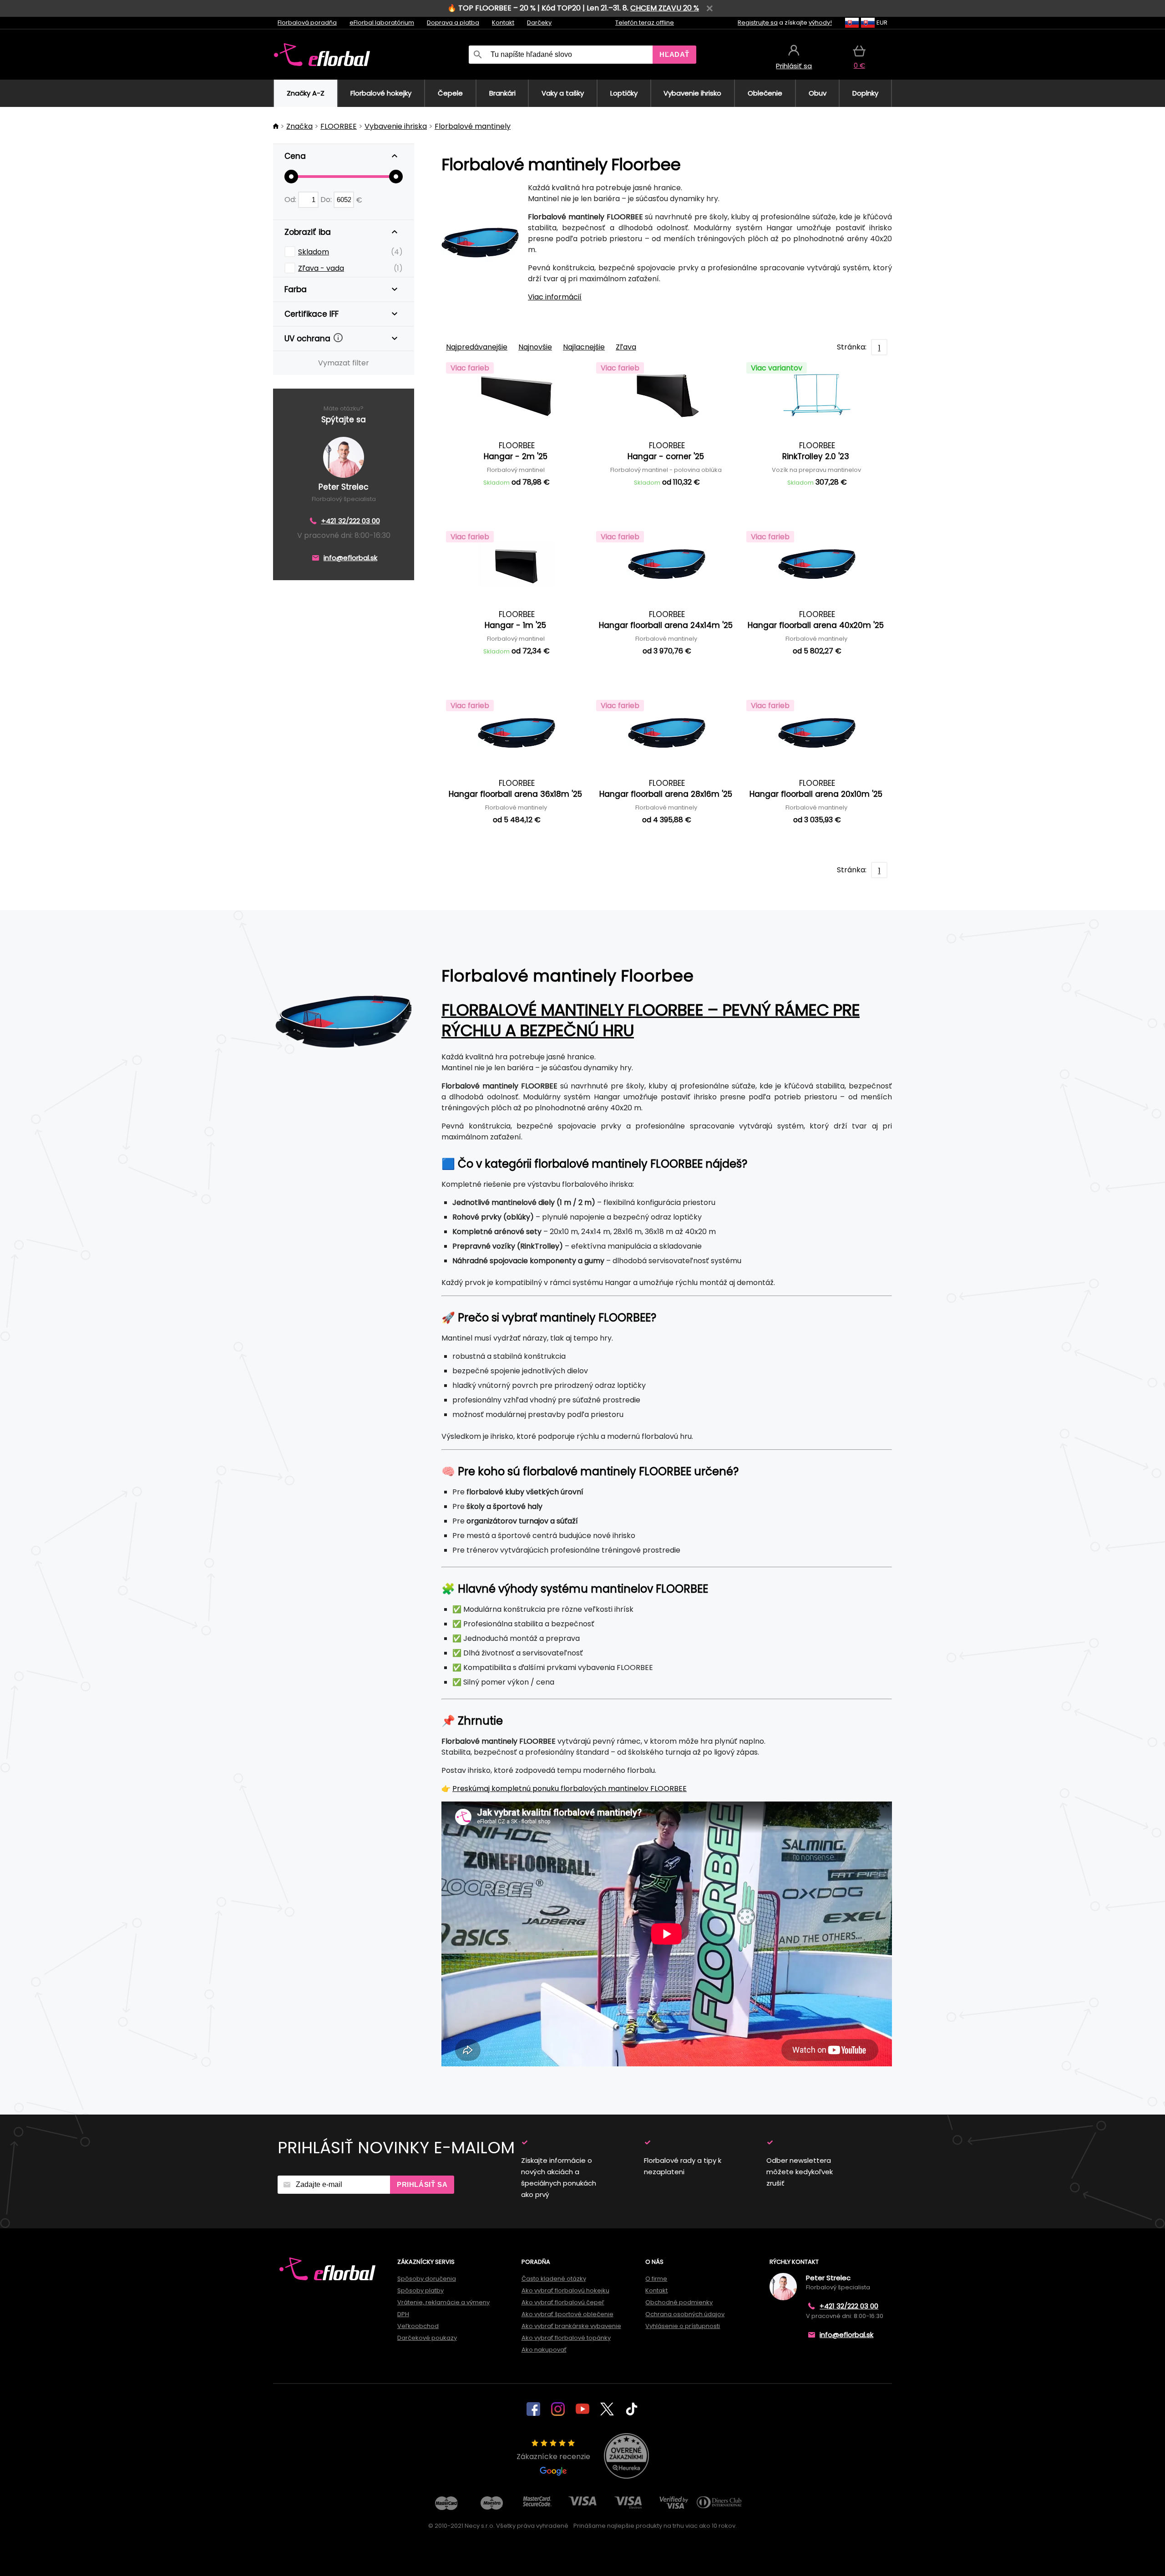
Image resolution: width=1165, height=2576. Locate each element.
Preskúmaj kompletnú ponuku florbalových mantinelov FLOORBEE (570, 1789)
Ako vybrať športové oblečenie (567, 2314)
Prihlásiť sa (422, 2184)
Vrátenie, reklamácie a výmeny (443, 2302)
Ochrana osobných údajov (685, 2314)
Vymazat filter (344, 363)
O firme (656, 2279)
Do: (327, 200)
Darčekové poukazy (427, 2338)
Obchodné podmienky (679, 2302)
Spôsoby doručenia (427, 2279)
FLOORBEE (339, 126)
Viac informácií (555, 297)
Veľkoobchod (418, 2326)
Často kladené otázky (554, 2279)
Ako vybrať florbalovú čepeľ (563, 2302)
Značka (299, 126)
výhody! (820, 23)
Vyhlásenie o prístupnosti (683, 2326)
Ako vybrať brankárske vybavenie (571, 2326)
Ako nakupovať (544, 2350)
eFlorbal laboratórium (382, 23)
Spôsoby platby (420, 2290)
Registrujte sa (758, 23)
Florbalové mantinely (473, 126)
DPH (403, 2314)
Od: (291, 200)
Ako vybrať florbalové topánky (566, 2338)
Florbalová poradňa (307, 23)
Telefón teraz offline (645, 23)
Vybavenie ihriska (396, 126)
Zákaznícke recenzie (553, 2457)
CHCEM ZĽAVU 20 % (665, 8)
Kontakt (503, 23)
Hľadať (674, 54)
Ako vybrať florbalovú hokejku (565, 2290)
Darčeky (539, 23)
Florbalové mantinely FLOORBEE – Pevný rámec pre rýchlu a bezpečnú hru (651, 1020)
